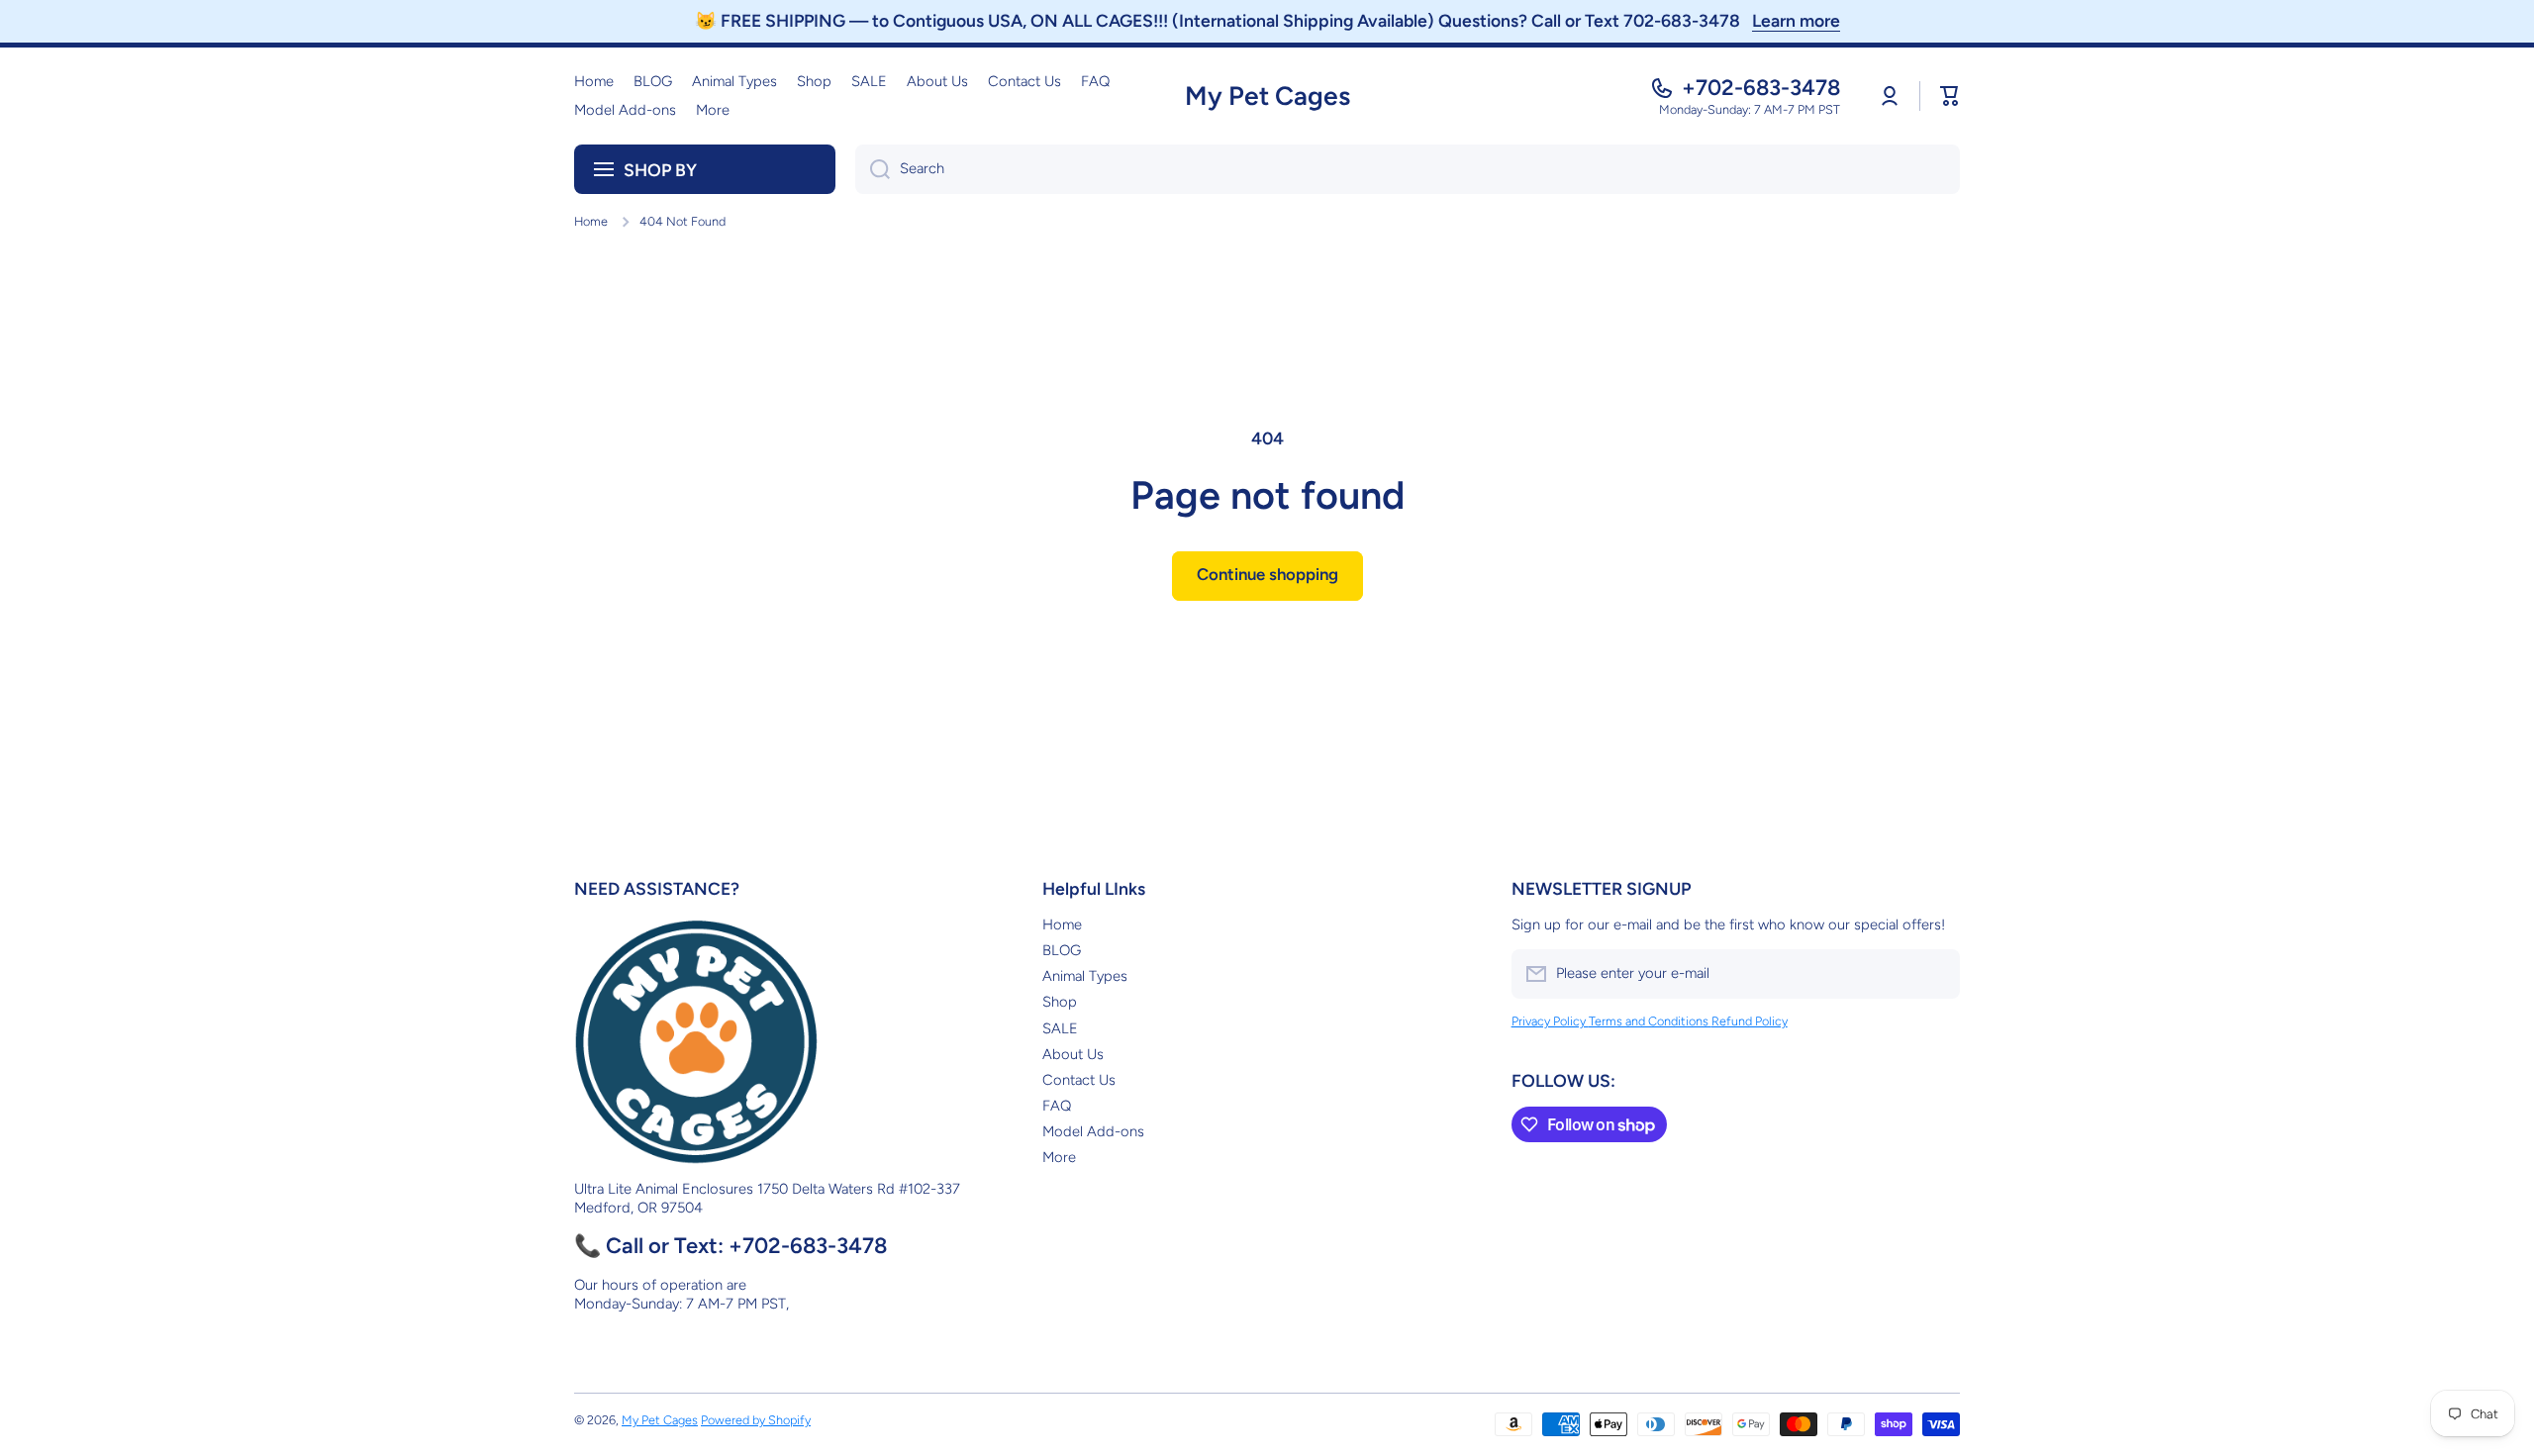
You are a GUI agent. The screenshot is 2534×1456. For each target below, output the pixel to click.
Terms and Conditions (1650, 1021)
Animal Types (1085, 976)
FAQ (1057, 1106)
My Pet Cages (660, 1420)
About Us (1073, 1054)
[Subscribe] (1935, 974)
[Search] (873, 169)
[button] (1950, 96)
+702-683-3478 (1761, 88)
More (1059, 1157)
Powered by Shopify (756, 1420)
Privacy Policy (1550, 1021)
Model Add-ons (1093, 1131)
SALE (1060, 1028)
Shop (1060, 1002)
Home (591, 221)
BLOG (1062, 950)
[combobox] (1408, 169)
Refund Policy (1750, 1021)
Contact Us (1079, 1080)
